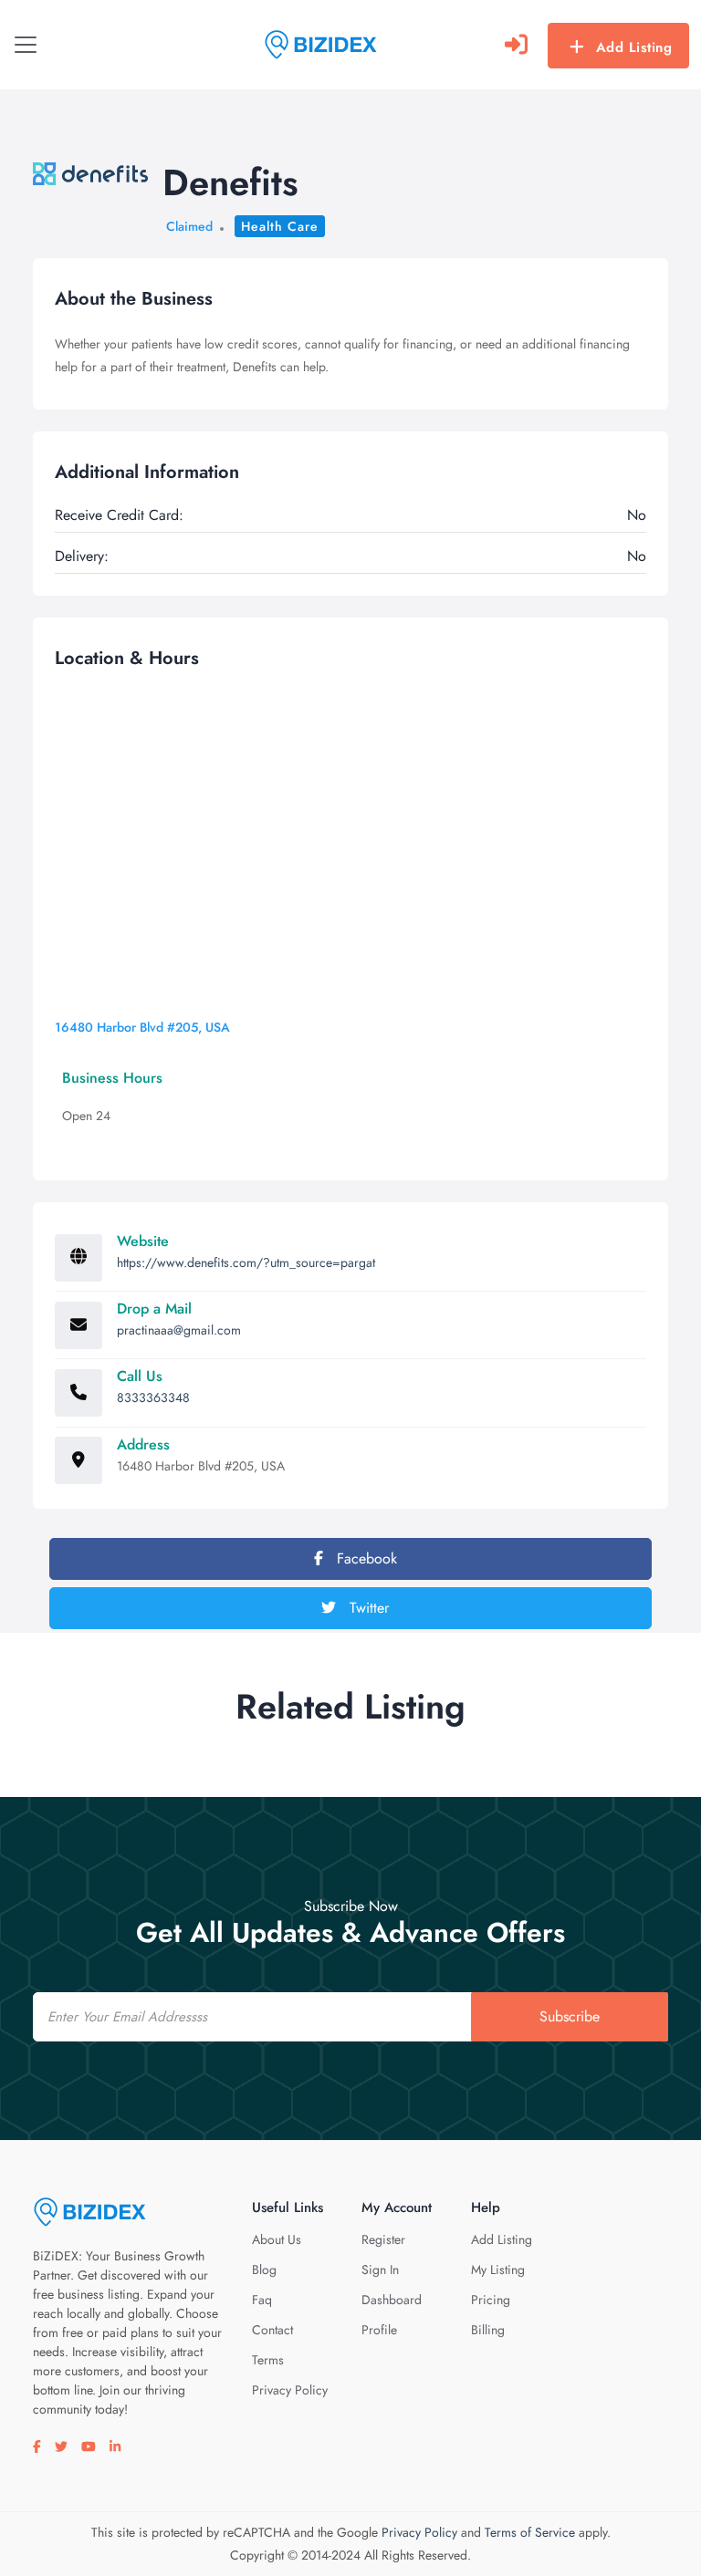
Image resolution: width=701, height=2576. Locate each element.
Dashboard (392, 2300)
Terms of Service (530, 2532)
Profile (379, 2330)
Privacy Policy (290, 2390)
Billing (488, 2330)
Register (383, 2239)
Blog (264, 2270)
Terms (268, 2360)
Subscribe (570, 2016)
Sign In (380, 2270)
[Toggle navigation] (26, 45)
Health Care (280, 226)
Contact (272, 2330)
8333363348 (153, 1397)
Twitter (367, 1608)
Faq (262, 2300)
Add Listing (634, 47)
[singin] (516, 45)
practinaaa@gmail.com (179, 1330)
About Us (277, 2239)
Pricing (491, 2300)
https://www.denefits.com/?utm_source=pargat (246, 1262)
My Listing (498, 2270)
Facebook (365, 1558)
